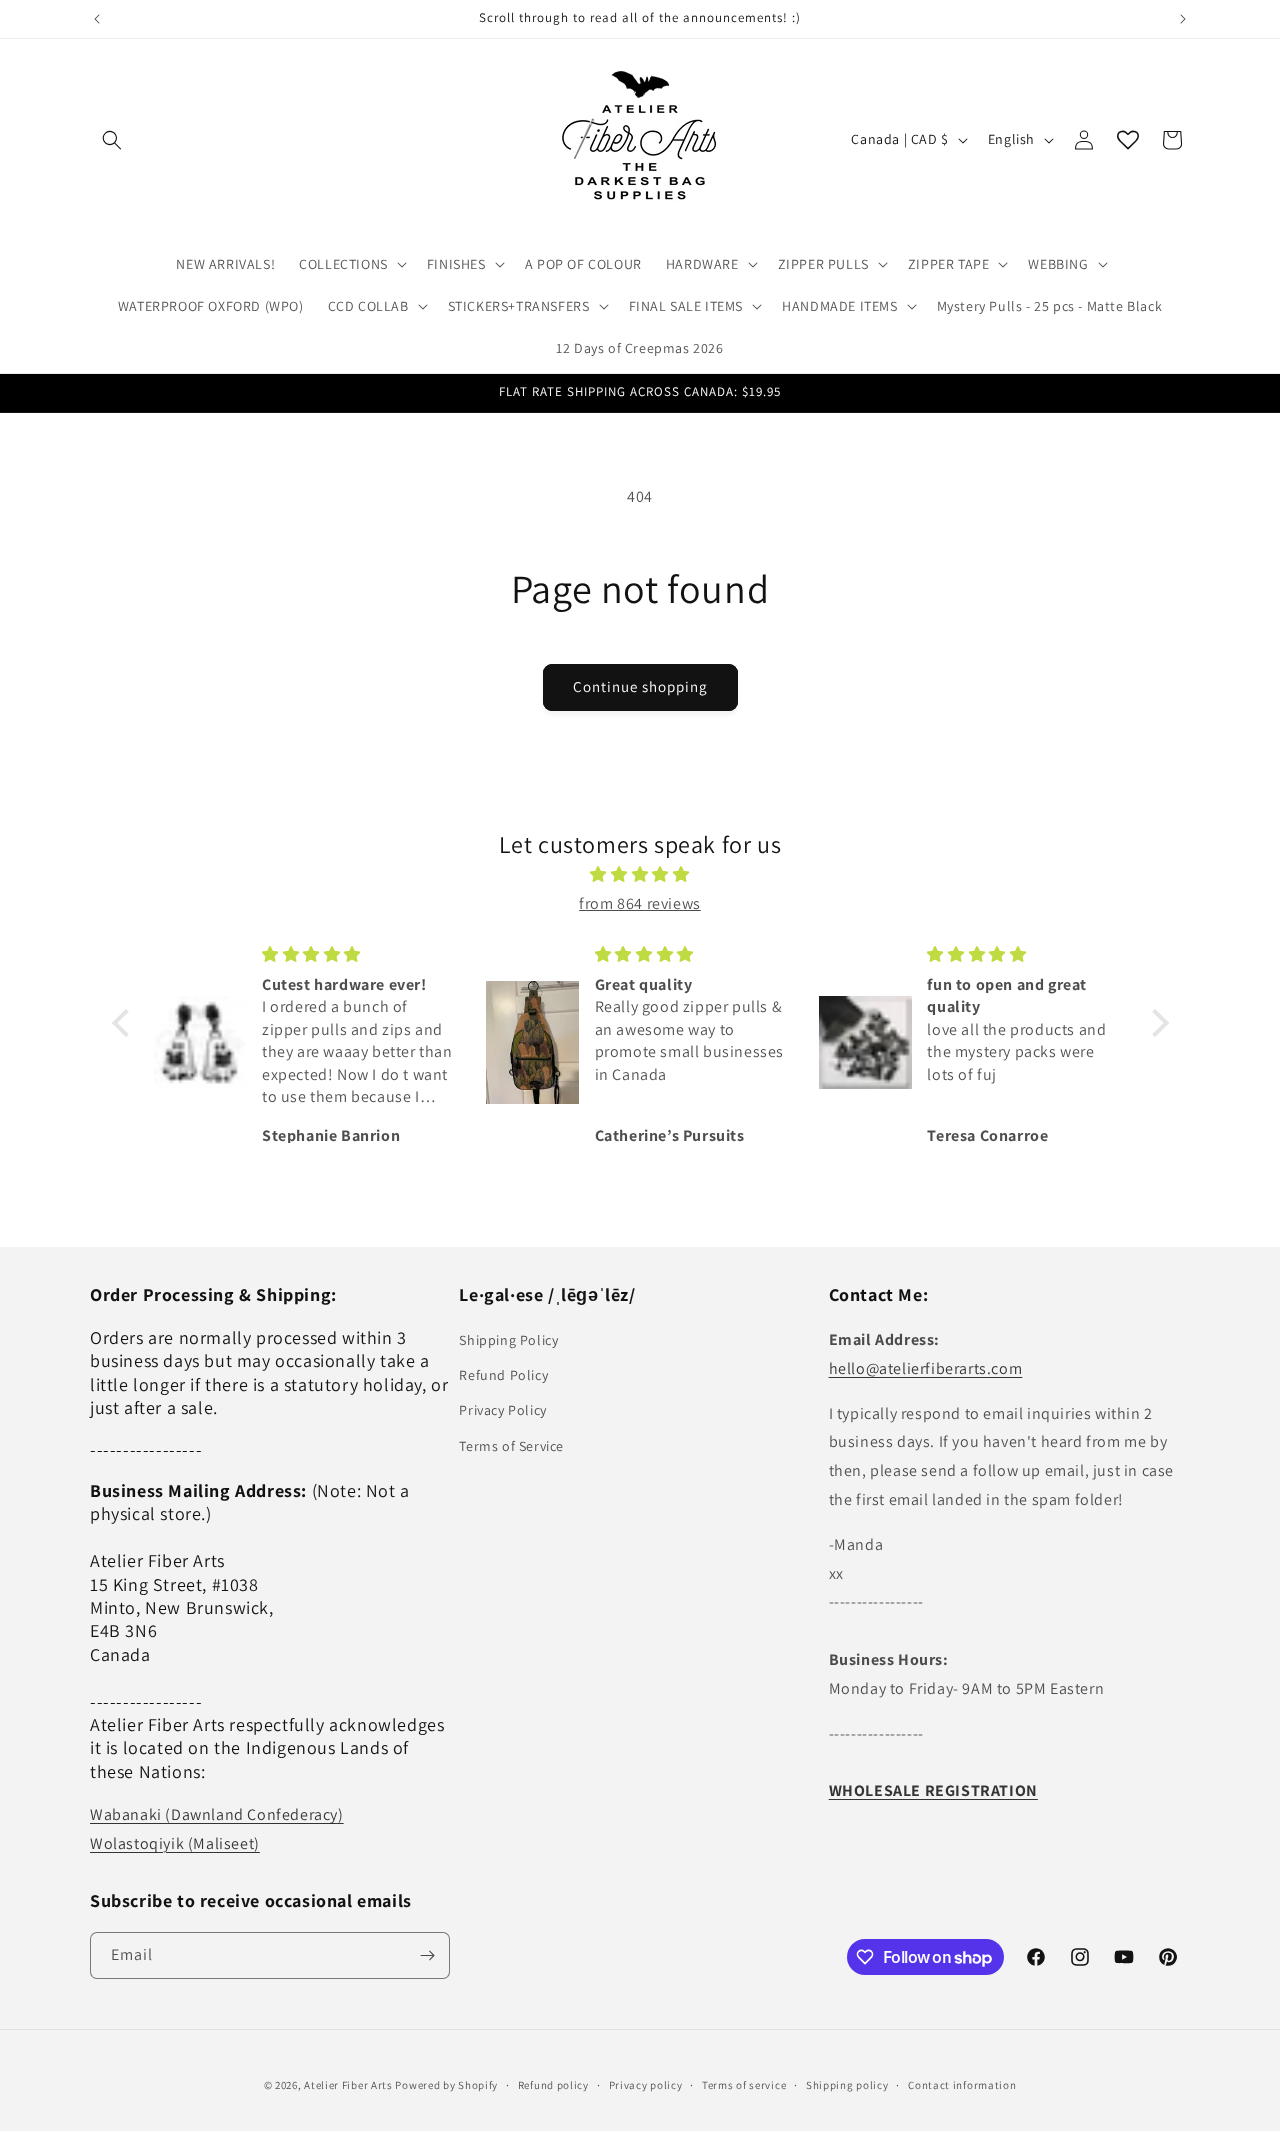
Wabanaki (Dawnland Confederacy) (217, 1814)
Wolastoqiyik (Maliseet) (175, 1843)
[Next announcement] (1183, 19)
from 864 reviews (640, 903)
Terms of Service (511, 1446)
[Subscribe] (427, 1955)
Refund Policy (503, 1375)
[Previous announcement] (97, 19)
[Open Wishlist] (1128, 140)
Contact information (962, 2085)
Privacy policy (646, 2085)
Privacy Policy (502, 1410)
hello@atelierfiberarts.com (926, 1368)
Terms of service (744, 2085)
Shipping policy (847, 2085)
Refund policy (553, 2085)
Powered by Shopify (446, 2085)
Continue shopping (640, 686)
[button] (112, 140)
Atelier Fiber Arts (348, 2085)
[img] (640, 875)
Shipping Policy (508, 1340)
